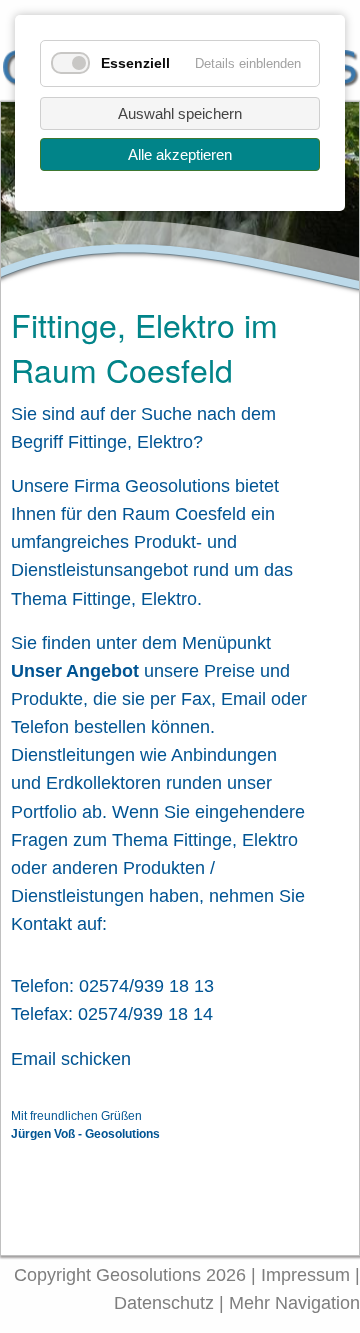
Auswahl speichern (180, 113)
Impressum (305, 1275)
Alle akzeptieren (180, 154)
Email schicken (71, 1059)
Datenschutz (166, 1303)
